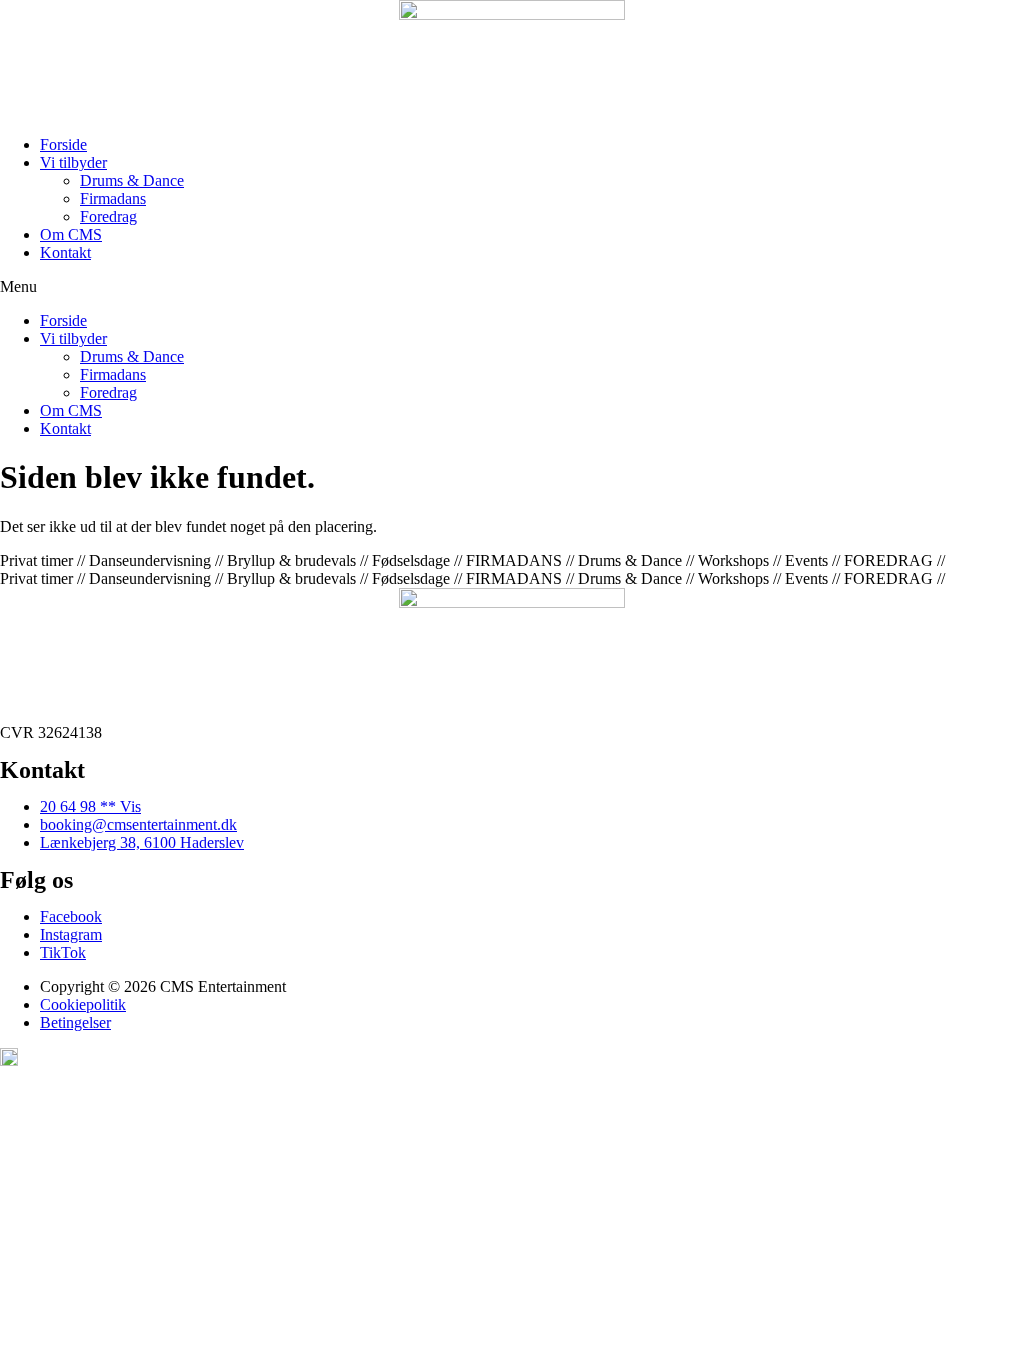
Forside (63, 144)
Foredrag (108, 216)
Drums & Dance (132, 180)
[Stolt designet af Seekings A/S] (9, 1060)
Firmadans (113, 198)
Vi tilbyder (73, 162)
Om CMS (71, 234)
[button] (512, 287)
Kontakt (65, 252)
